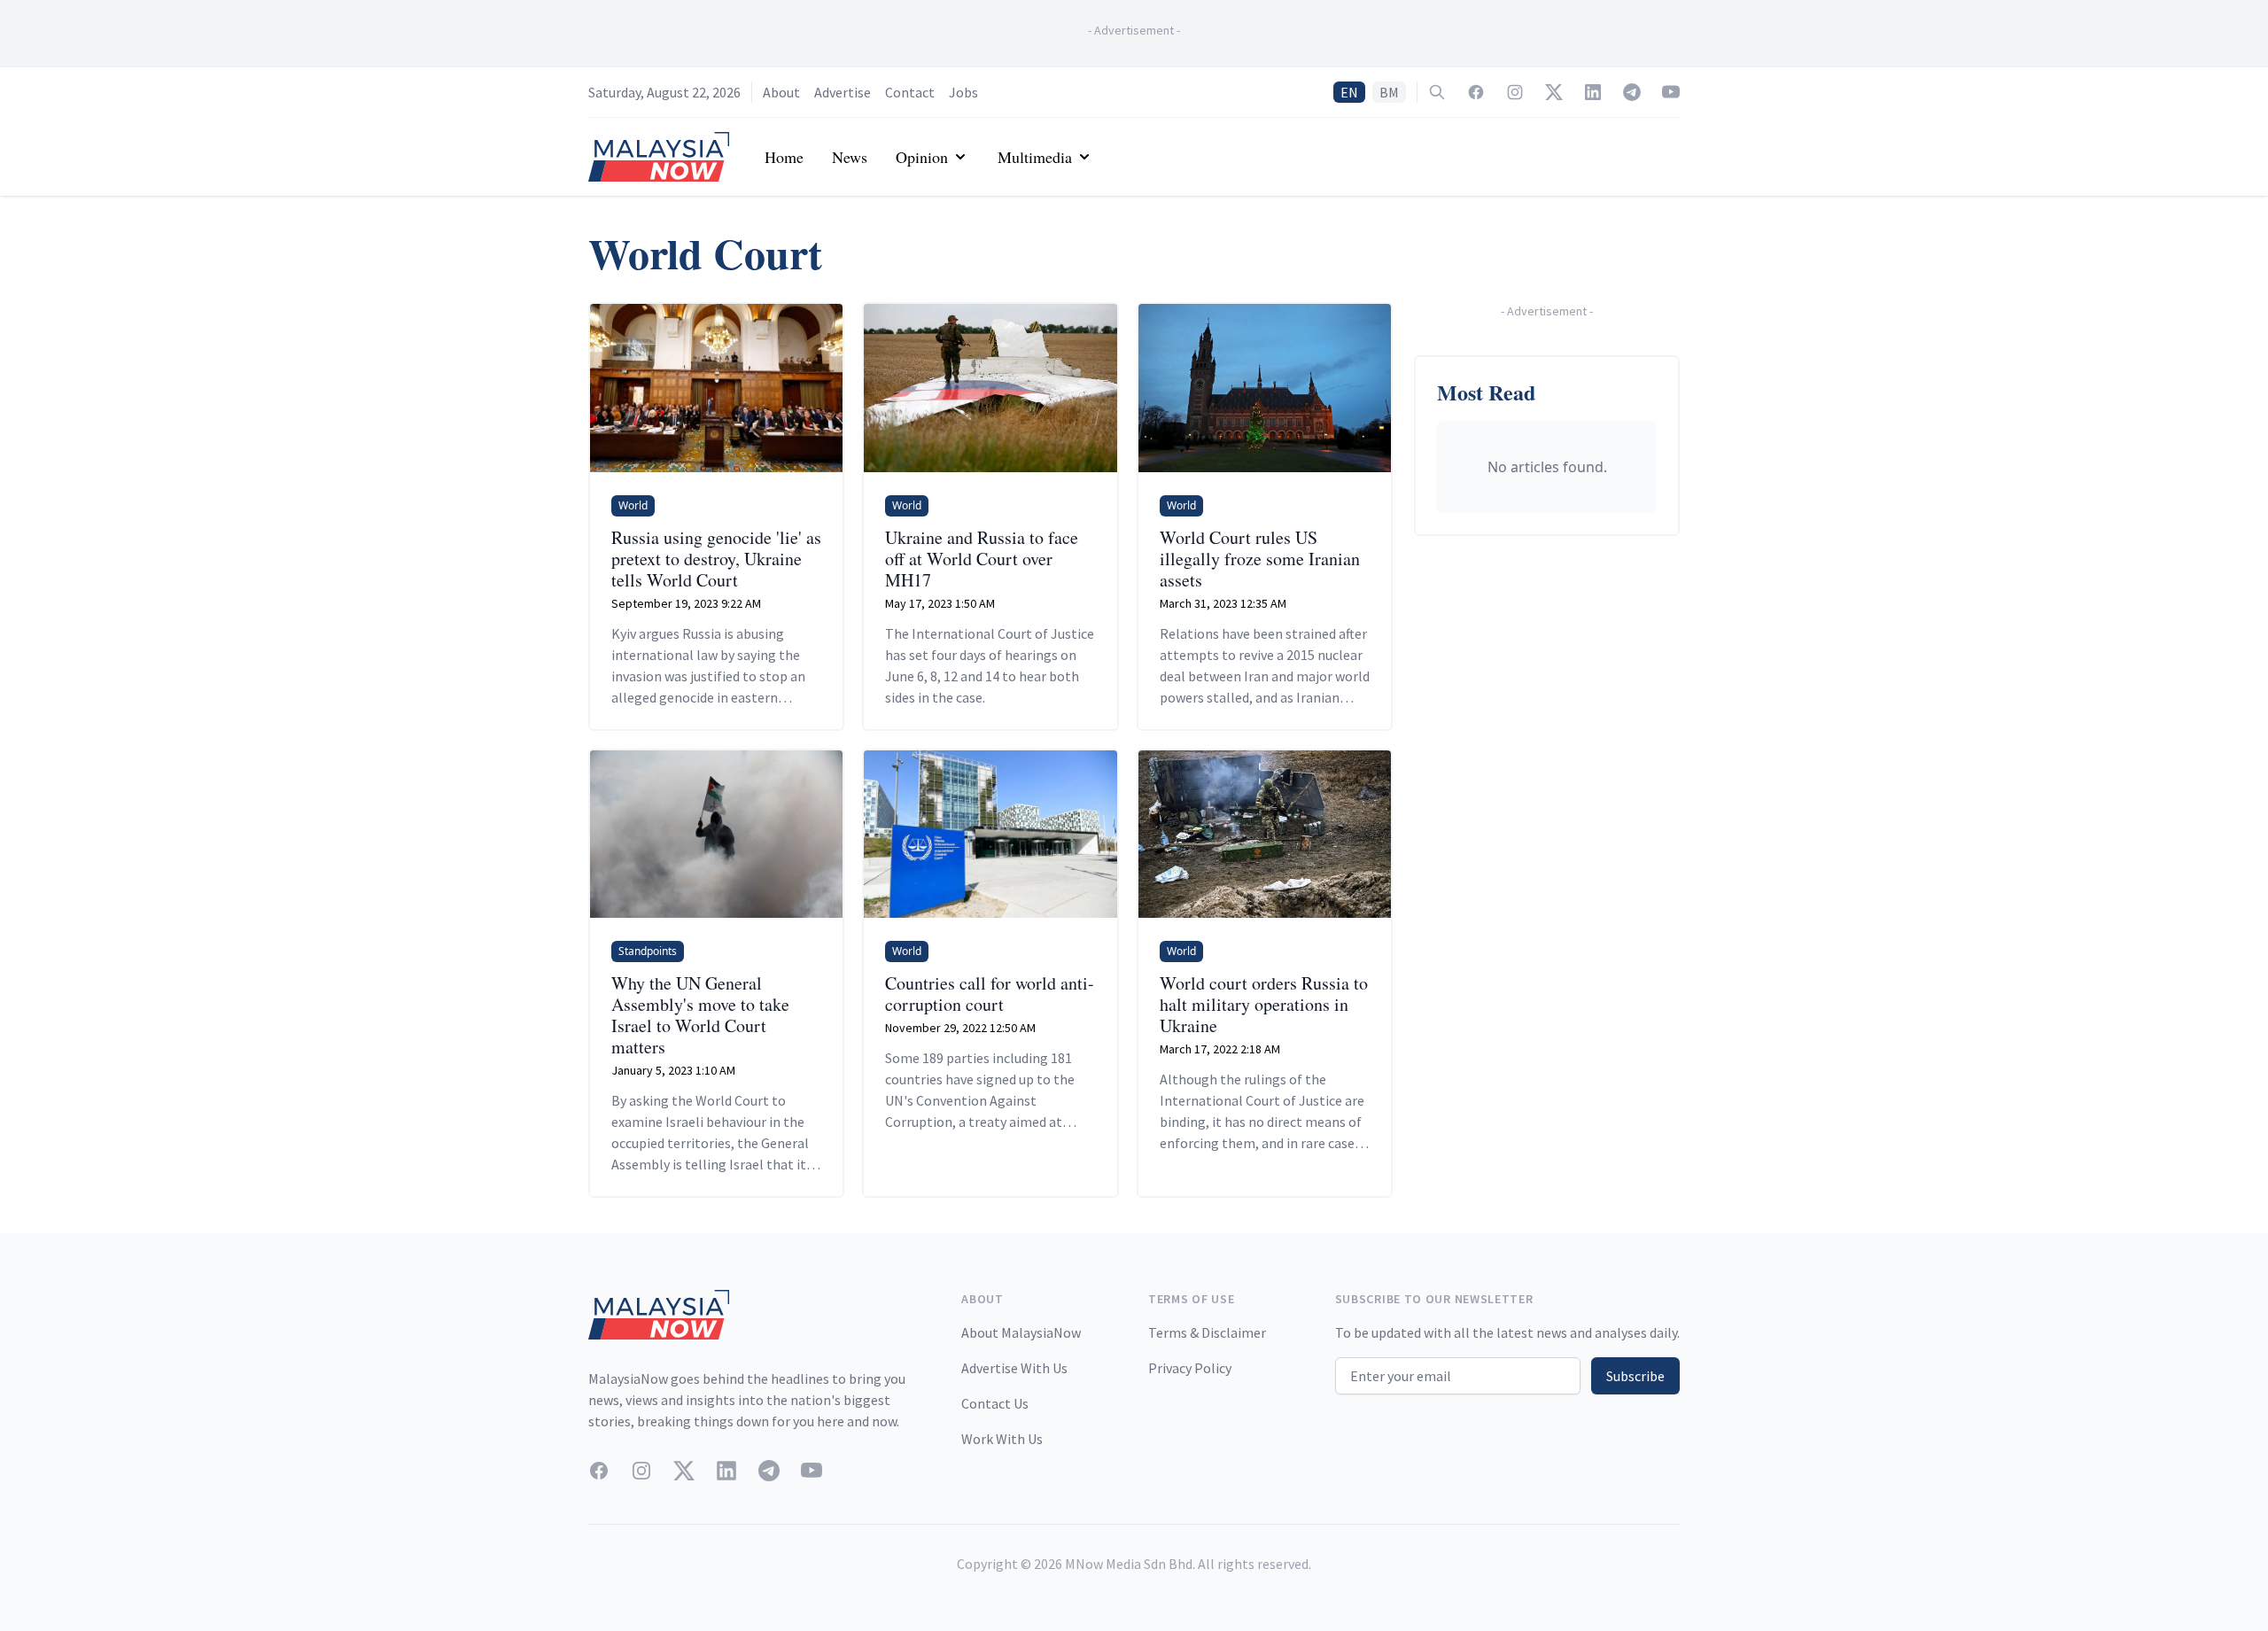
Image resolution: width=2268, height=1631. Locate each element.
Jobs (963, 92)
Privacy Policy (1190, 1368)
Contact (910, 92)
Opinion (922, 157)
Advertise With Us (1014, 1368)
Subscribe (1635, 1376)
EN (1349, 92)
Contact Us (995, 1403)
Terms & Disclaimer (1207, 1332)
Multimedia (1035, 157)
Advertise (843, 92)
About (781, 92)
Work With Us (1002, 1439)
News (850, 157)
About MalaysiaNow (1021, 1332)
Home (784, 157)
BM (1389, 92)
